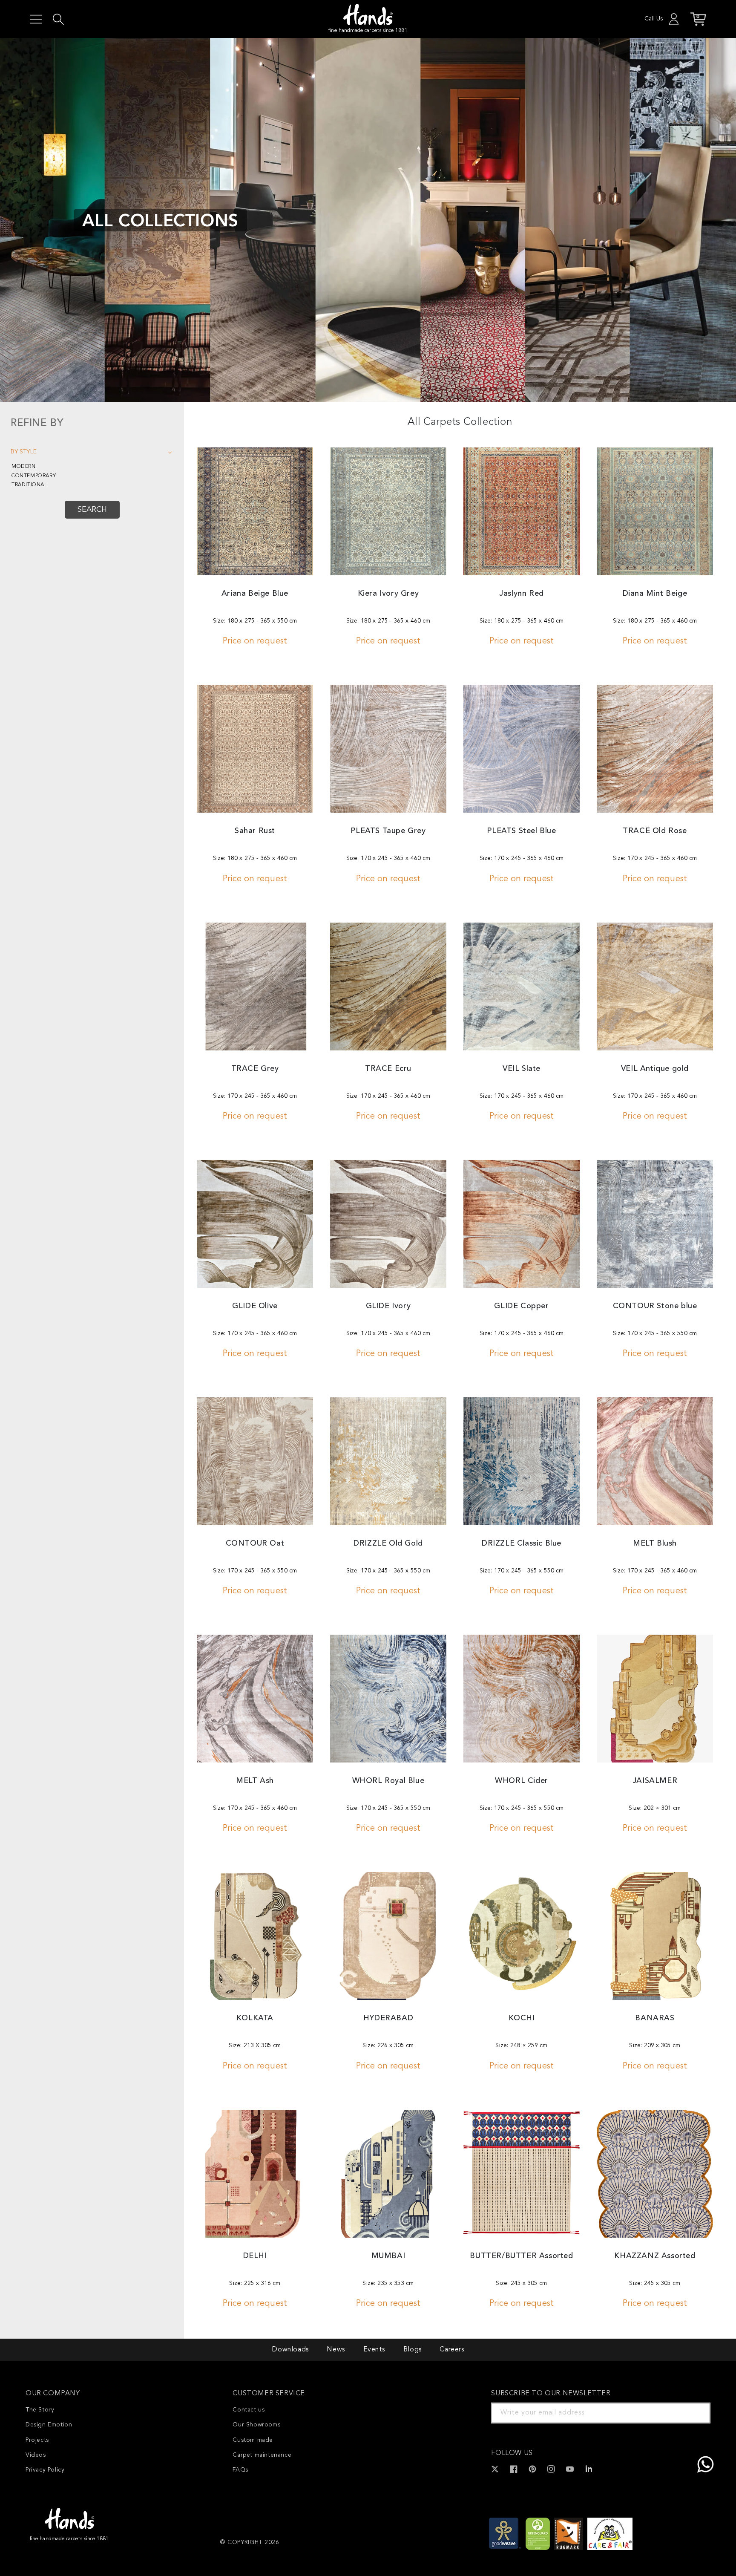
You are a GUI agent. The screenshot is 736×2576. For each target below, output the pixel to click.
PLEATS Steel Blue (521, 831)
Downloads (290, 2350)
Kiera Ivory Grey (388, 594)
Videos (36, 2455)
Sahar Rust (255, 831)
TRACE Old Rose (655, 831)
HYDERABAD (388, 2018)
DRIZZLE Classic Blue (522, 1543)
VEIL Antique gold (655, 1069)
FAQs (240, 2470)
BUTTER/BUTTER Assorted (521, 2256)
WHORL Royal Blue (388, 1781)
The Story (40, 2410)
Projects (37, 2440)
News (336, 2350)
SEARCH (92, 510)
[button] (36, 19)
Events (374, 2350)
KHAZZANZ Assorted (655, 2256)
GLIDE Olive (255, 1306)
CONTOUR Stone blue (655, 1306)
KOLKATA (255, 2018)
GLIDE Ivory (388, 1306)
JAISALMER (655, 1781)
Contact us (249, 2410)
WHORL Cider (522, 1781)
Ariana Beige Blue (255, 594)
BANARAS (655, 2018)
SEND (694, 2413)
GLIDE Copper (521, 1306)
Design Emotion (49, 2425)
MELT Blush (655, 1543)
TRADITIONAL (29, 485)
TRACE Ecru (388, 1069)
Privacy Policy (45, 2470)
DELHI (255, 2256)
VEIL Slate (522, 1069)
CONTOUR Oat (255, 1543)
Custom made (253, 2440)
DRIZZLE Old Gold (388, 1543)
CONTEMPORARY (34, 476)
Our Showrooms (256, 2425)
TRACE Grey (255, 1069)
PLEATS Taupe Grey (388, 831)
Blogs (413, 2350)
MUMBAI (388, 2256)
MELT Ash (255, 1781)
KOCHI (522, 2018)
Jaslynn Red (522, 594)
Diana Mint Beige (655, 594)
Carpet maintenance (262, 2455)
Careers (452, 2350)
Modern (24, 467)
